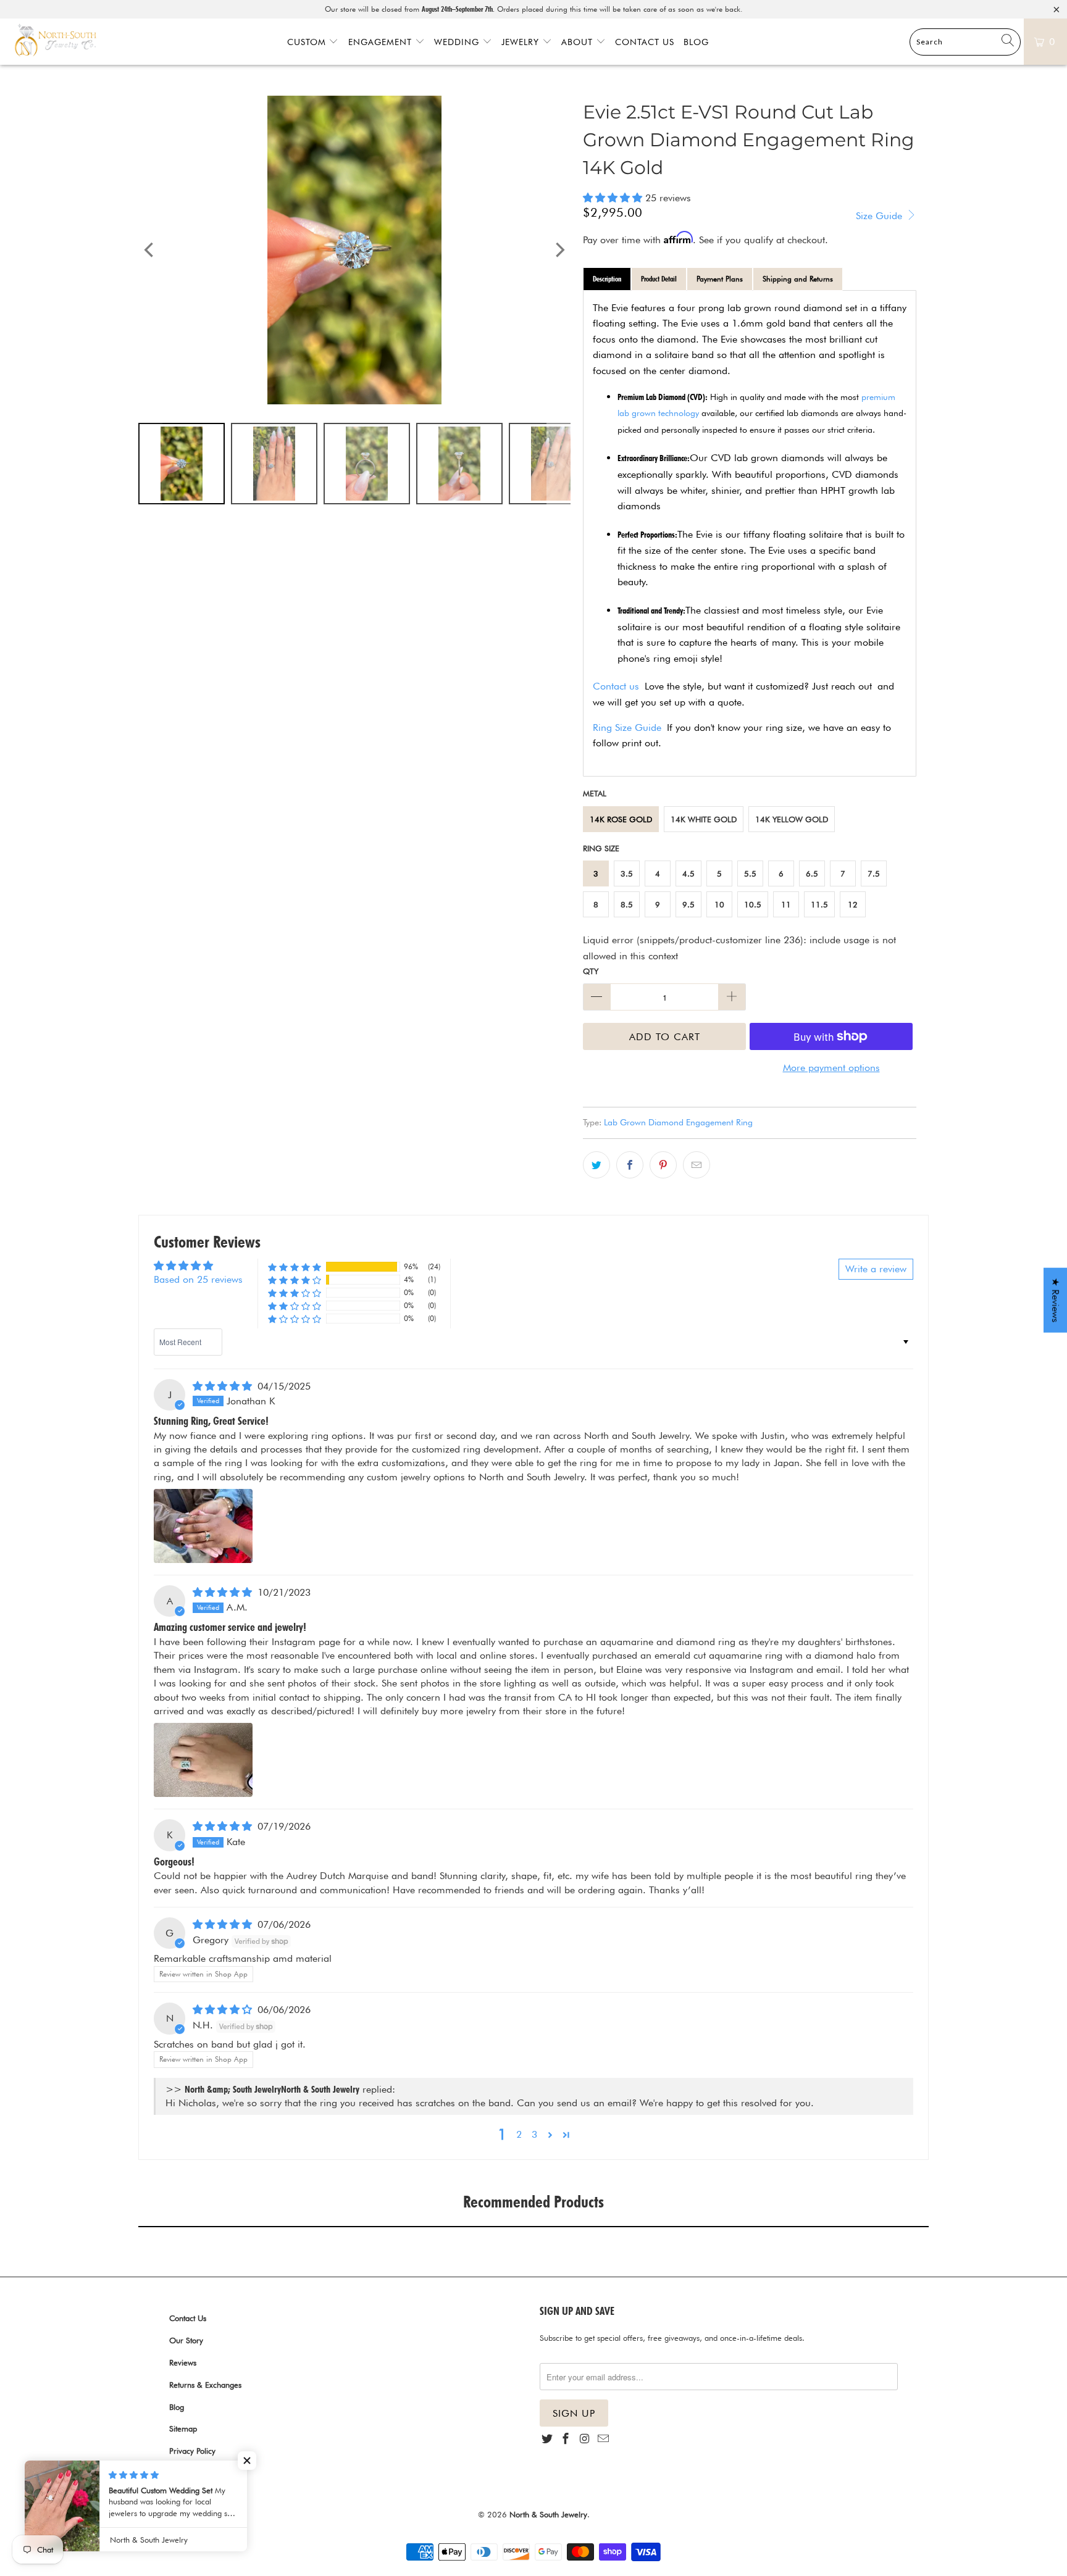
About (579, 42)
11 (786, 904)
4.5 (688, 873)
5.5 (750, 873)
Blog (696, 42)
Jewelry (522, 42)
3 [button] (534, 2134)
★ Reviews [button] (1056, 1300)
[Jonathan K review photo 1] (203, 1526)
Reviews (183, 2362)
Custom (308, 42)
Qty (591, 971)
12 (853, 904)
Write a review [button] (876, 1269)
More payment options (831, 1068)
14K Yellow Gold (792, 819)
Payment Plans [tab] (720, 279)
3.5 (627, 873)
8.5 (627, 904)
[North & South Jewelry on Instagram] (585, 2439)
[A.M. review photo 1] (203, 1760)
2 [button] (519, 2134)
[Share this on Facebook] (630, 1165)
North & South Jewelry (548, 2514)
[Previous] (150, 250)
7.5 (874, 873)
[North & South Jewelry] (56, 41)
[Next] (559, 250)
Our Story (186, 2340)
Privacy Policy (192, 2451)
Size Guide (881, 216)
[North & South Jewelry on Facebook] (566, 2439)
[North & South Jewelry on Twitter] (547, 2439)
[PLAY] (354, 250)
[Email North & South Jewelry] (603, 2439)
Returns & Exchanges (205, 2385)
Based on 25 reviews (198, 1279)
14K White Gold (704, 819)
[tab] (607, 279)
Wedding (458, 42)
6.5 (812, 873)
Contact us (616, 686)
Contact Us (645, 42)
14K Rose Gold (621, 819)
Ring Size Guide (627, 727)
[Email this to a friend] (697, 1165)
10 (719, 904)
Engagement (382, 42)
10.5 (753, 904)
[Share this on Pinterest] (663, 1165)
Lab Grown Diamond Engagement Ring (678, 1122)
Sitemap (183, 2428)
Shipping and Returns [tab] (798, 279)
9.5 (688, 904)
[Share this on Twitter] (596, 1165)
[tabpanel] (750, 534)
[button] (613, 198)
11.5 (819, 904)
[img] (222, 1386)
